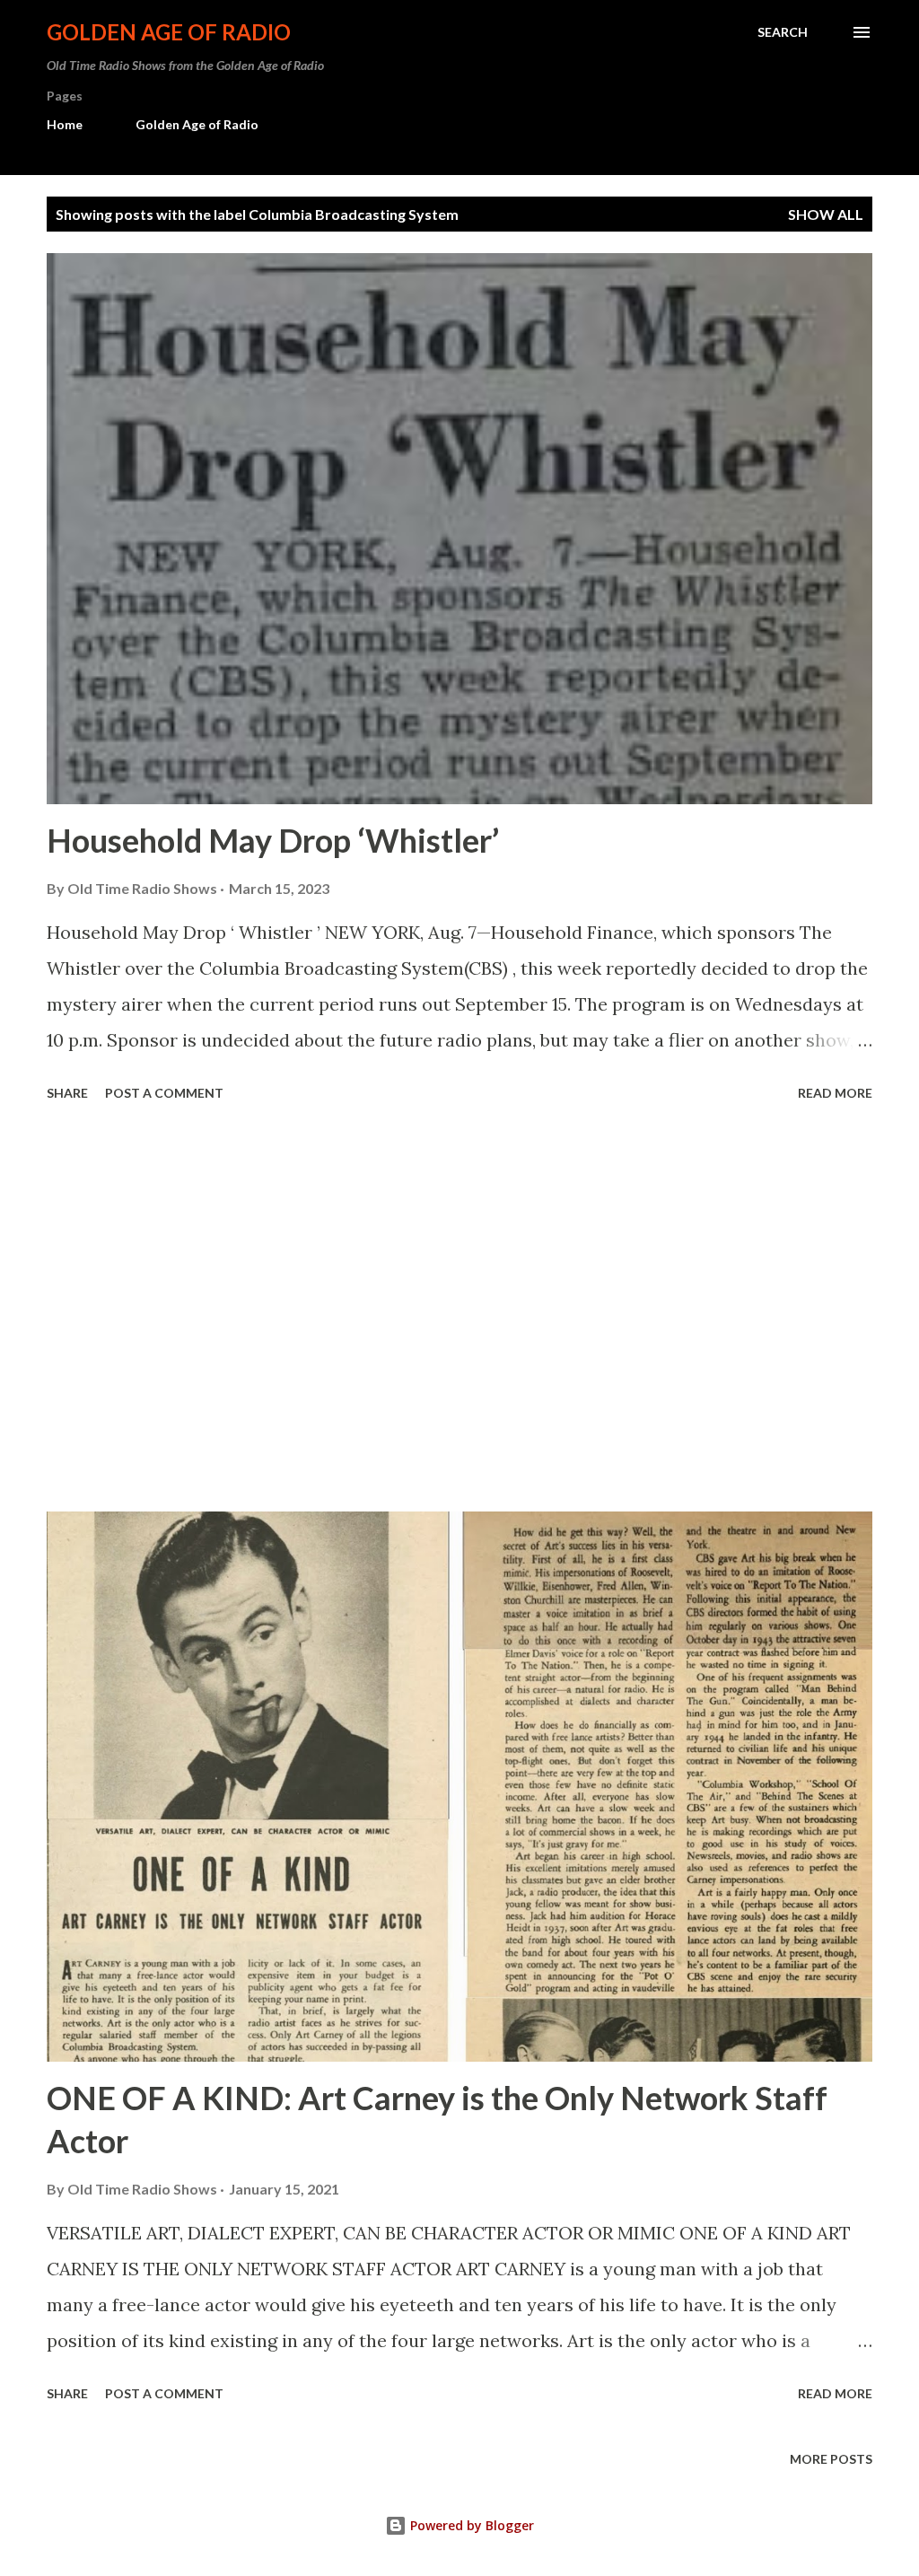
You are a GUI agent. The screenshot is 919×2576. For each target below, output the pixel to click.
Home (65, 124)
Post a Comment (164, 1093)
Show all (826, 214)
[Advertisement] (459, 1310)
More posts (831, 2459)
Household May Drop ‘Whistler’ (273, 840)
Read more (835, 1093)
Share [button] (67, 1093)
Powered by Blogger (470, 2525)
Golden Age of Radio (169, 32)
